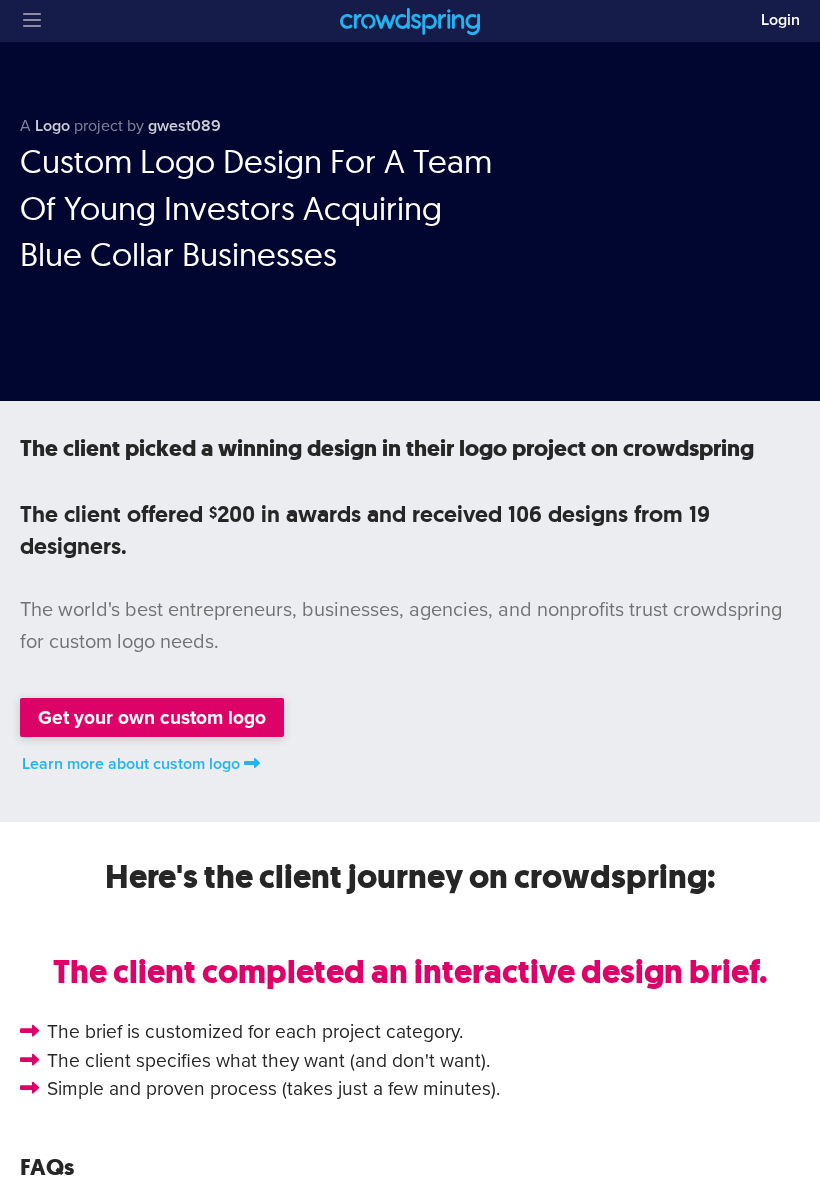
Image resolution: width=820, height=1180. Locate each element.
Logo (52, 126)
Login (780, 20)
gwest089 (184, 126)
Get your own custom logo (152, 717)
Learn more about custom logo (131, 764)
